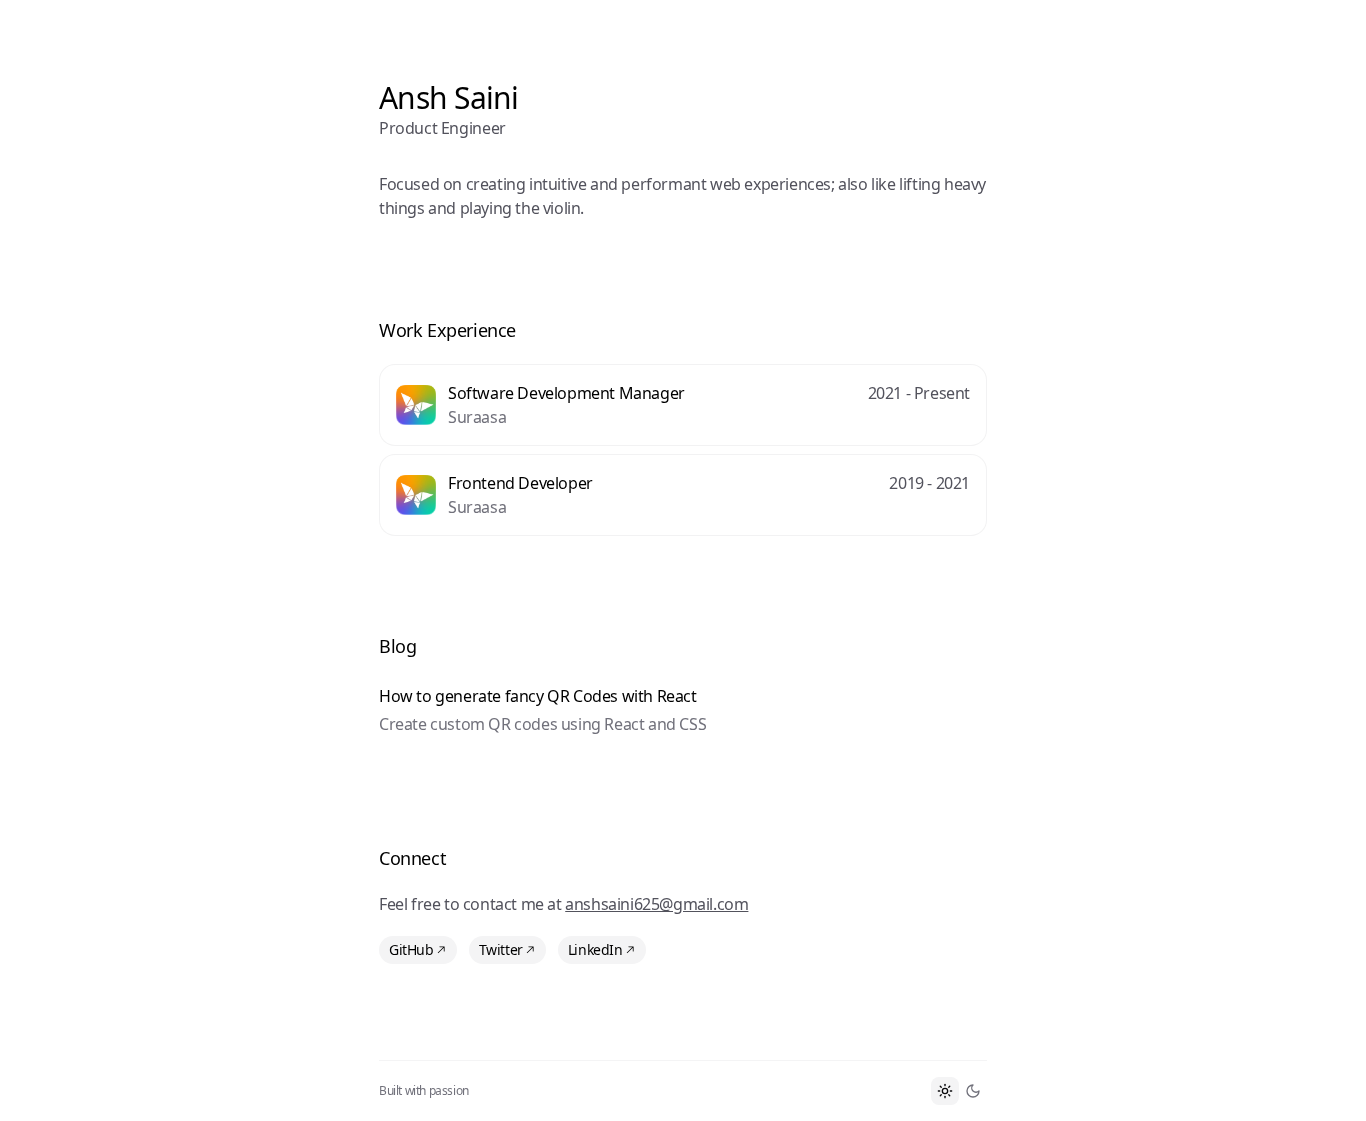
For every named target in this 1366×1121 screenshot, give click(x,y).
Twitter (501, 949)
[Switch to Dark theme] (973, 1091)
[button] (683, 405)
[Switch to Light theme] (945, 1091)
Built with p (424, 1091)
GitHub (411, 949)
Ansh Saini (449, 97)
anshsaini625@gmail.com (656, 904)
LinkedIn (595, 949)
